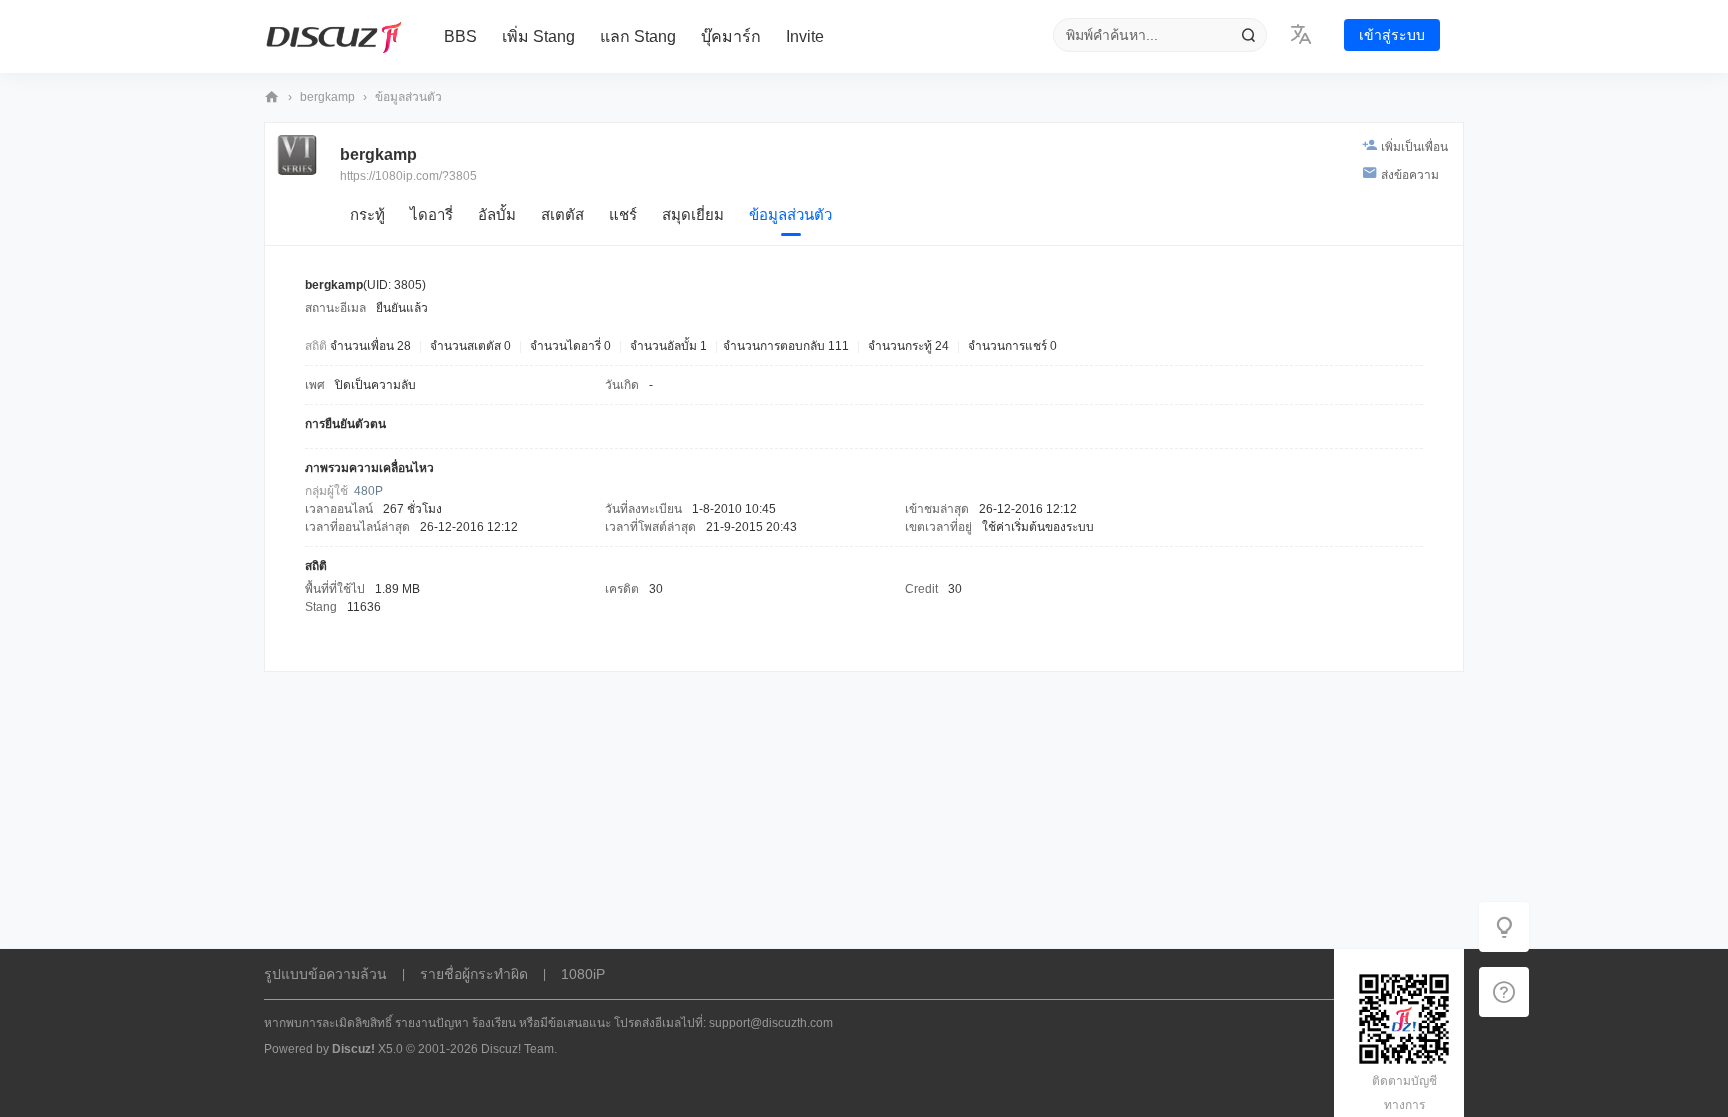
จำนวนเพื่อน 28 (370, 346)
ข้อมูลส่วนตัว (790, 214)
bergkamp (327, 97)
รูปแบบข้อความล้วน (325, 974)
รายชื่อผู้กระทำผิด (474, 974)
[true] (1248, 35)
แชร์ (623, 214)
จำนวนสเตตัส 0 (470, 346)
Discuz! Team (517, 1049)
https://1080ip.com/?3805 (408, 176)
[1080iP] (334, 37)
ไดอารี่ (431, 214)
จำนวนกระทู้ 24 (908, 346)
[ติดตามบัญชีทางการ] (1504, 992)
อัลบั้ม (497, 214)
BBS (460, 36)
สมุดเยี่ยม (693, 214)
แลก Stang (638, 36)
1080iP (272, 97)
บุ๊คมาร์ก (731, 36)
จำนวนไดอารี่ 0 (570, 346)
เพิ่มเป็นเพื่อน (1414, 147)
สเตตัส (562, 214)
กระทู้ (367, 214)
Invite (805, 36)
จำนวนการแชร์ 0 (1012, 346)
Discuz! (353, 1049)
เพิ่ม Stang (538, 36)
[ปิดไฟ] (1504, 927)
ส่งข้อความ (1410, 175)
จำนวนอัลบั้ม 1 (668, 346)
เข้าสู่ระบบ (1392, 35)
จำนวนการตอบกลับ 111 (786, 346)
